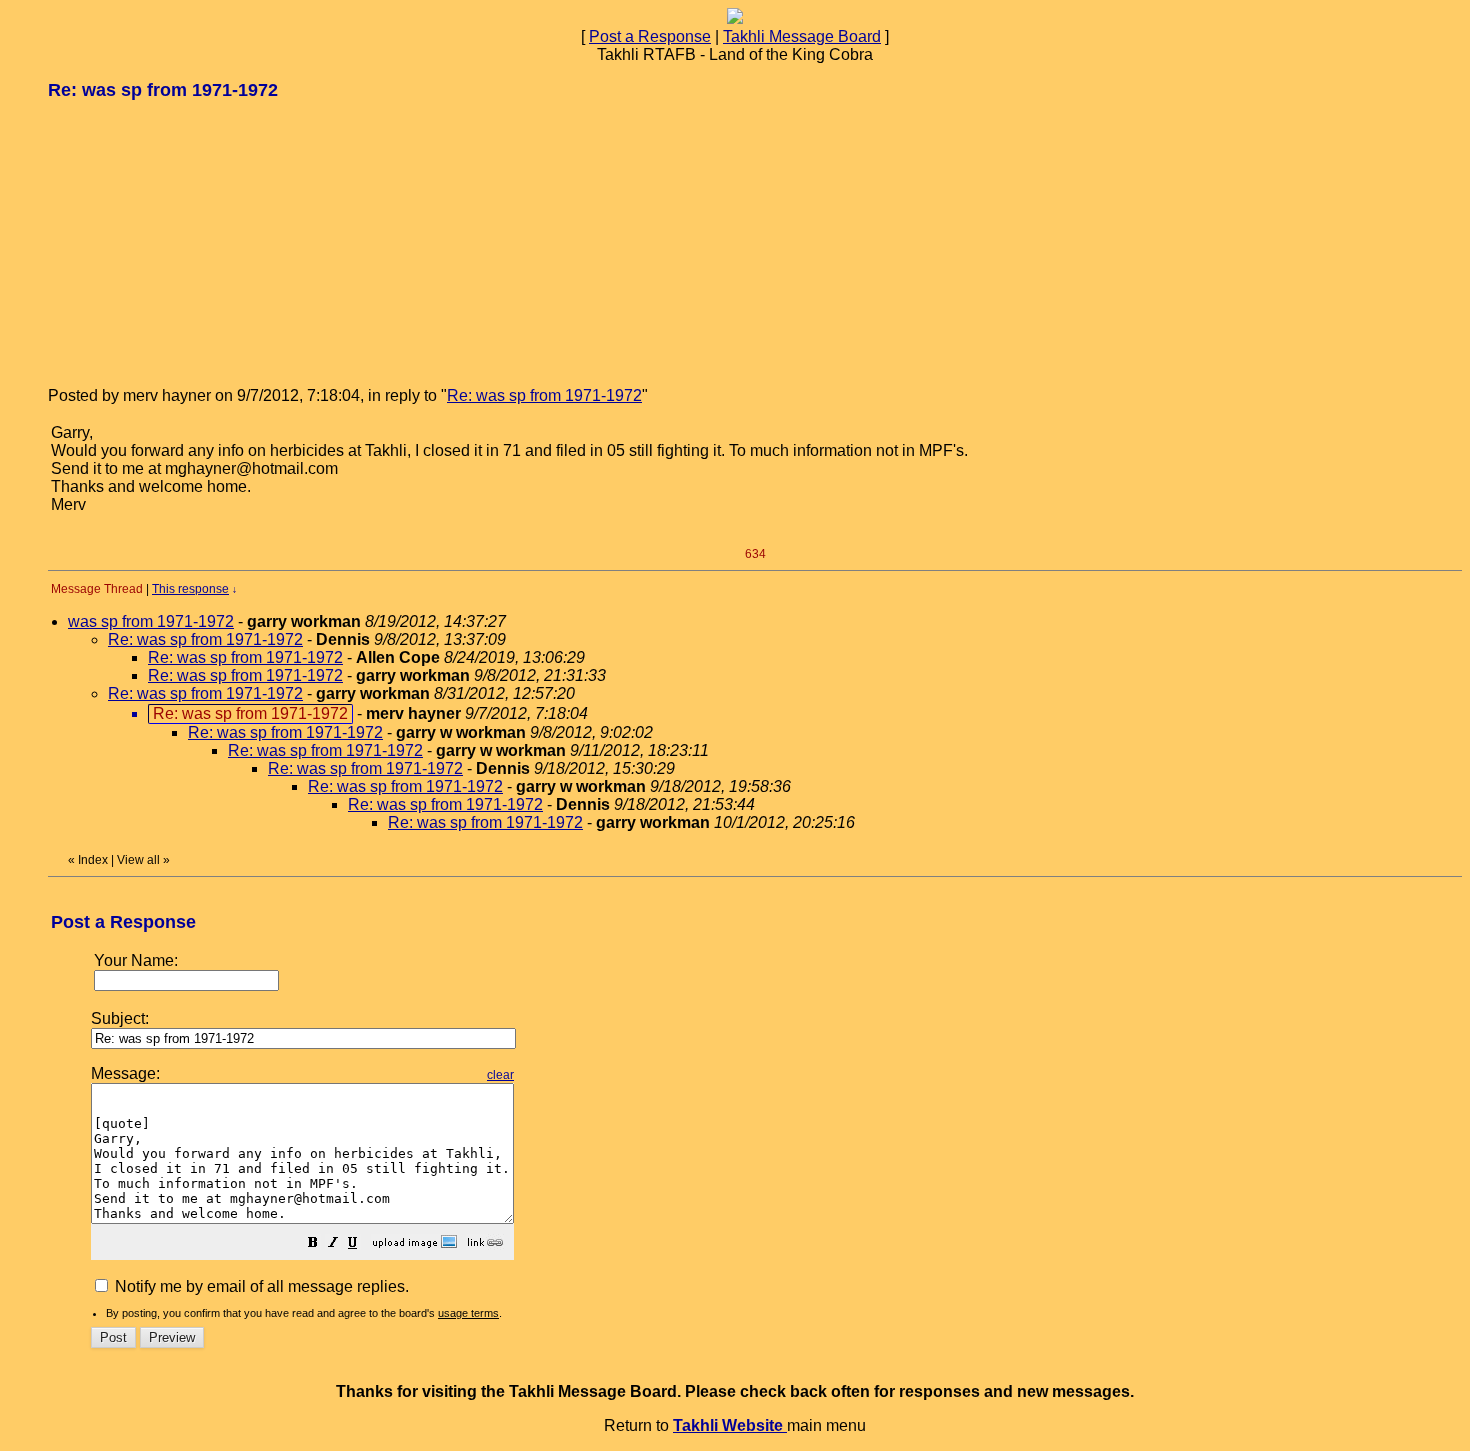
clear (500, 1075)
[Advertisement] (198, 242)
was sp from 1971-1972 (151, 621)
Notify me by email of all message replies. (260, 1286)
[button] (313, 1244)
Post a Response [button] (650, 36)
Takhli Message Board (802, 36)
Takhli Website (730, 1425)
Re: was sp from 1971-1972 (544, 395)
